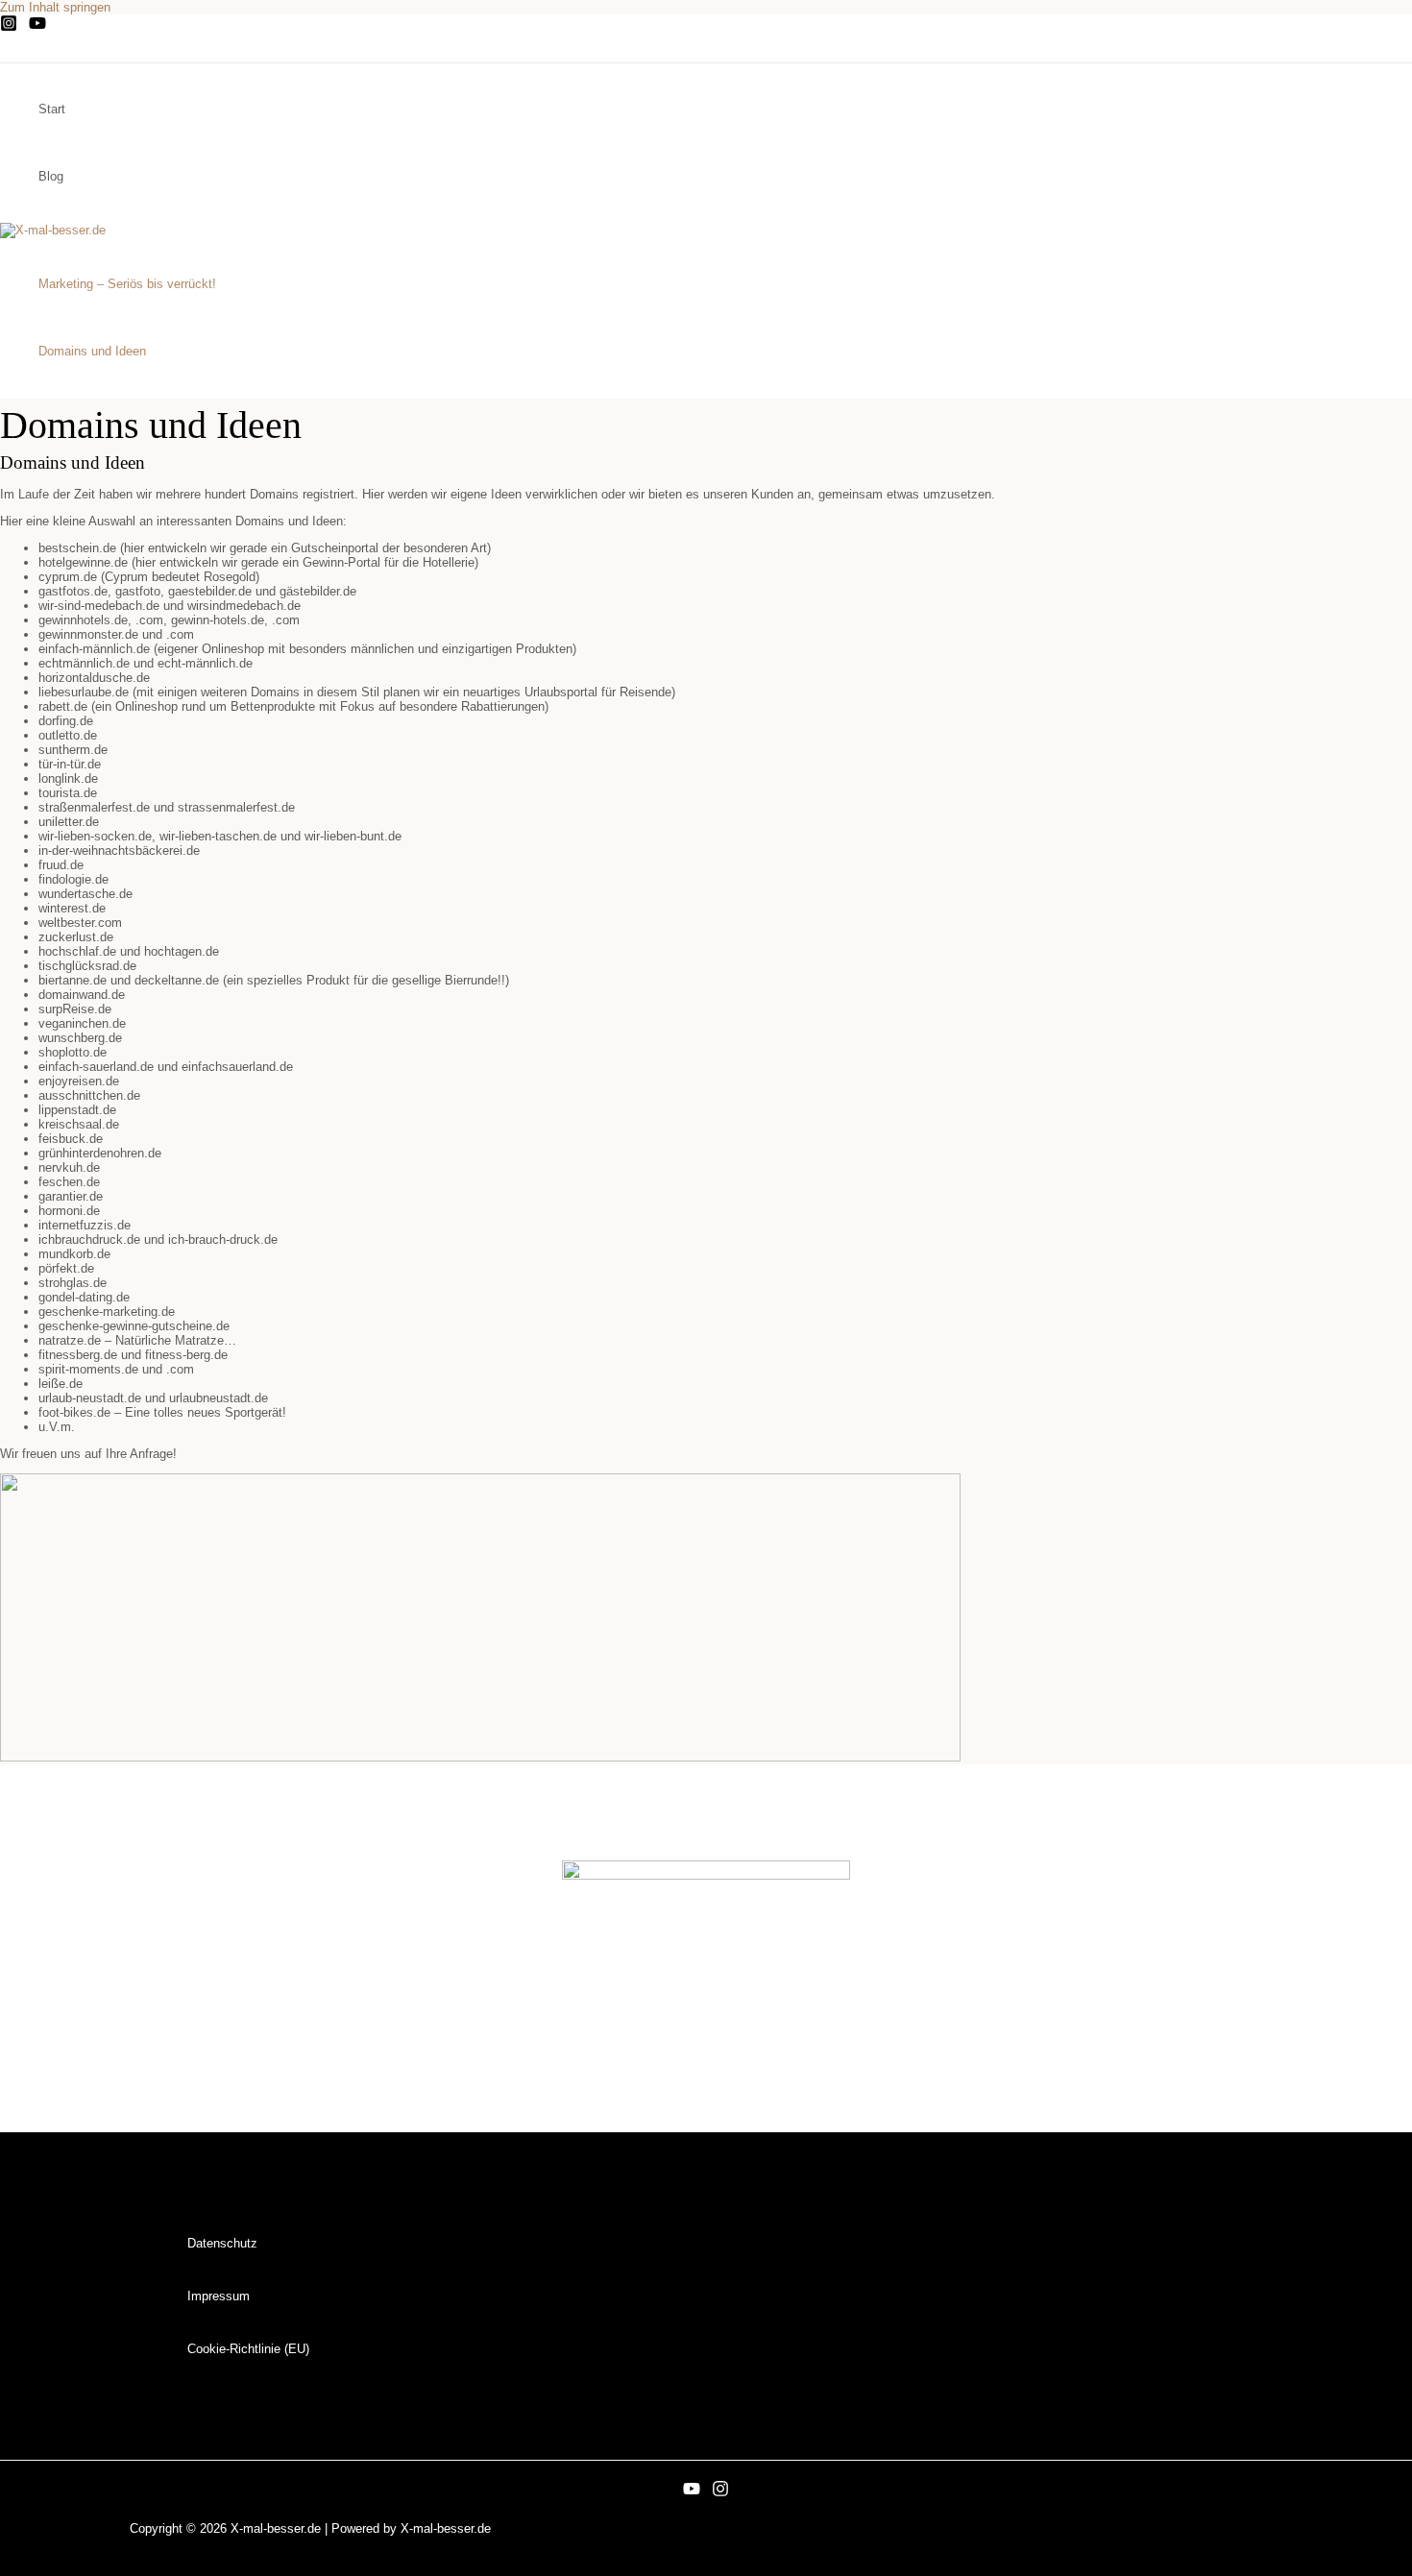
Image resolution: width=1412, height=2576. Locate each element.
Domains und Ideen (92, 351)
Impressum (219, 2296)
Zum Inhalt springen (55, 7)
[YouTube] (37, 27)
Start (52, 109)
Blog (51, 176)
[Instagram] (9, 27)
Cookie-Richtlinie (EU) (248, 2349)
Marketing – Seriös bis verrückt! (127, 284)
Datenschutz (222, 2243)
